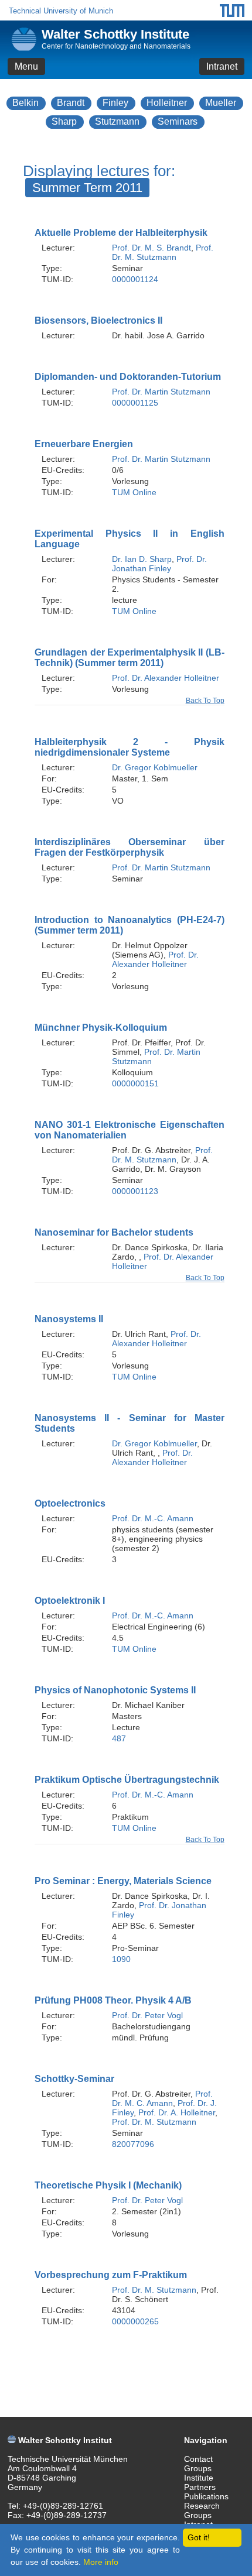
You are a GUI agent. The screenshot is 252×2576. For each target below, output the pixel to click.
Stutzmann (117, 121)
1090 (121, 1959)
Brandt (71, 103)
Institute (199, 2478)
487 (119, 1738)
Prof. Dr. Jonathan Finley (159, 564)
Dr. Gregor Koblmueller (155, 767)
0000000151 (135, 1083)
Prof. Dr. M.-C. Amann (153, 1518)
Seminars (178, 121)
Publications (206, 2496)
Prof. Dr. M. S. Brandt (151, 248)
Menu (26, 66)
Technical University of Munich (61, 11)
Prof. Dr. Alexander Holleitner (166, 678)
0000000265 (135, 2321)
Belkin (25, 103)
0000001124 (135, 279)
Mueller (221, 103)
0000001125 (135, 403)
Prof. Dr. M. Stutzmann (163, 252)
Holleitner (167, 103)
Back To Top (205, 701)
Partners (200, 2487)
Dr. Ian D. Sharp (142, 559)
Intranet (222, 66)
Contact (198, 2459)
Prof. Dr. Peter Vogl (147, 2015)
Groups (198, 2468)
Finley (115, 103)
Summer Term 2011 (87, 188)
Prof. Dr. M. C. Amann (162, 2098)
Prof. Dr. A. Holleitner (177, 2112)
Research (202, 2506)
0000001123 (135, 1191)
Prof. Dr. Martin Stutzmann (161, 392)
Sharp (64, 121)
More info (101, 2562)
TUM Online (134, 492)
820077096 (133, 2144)
